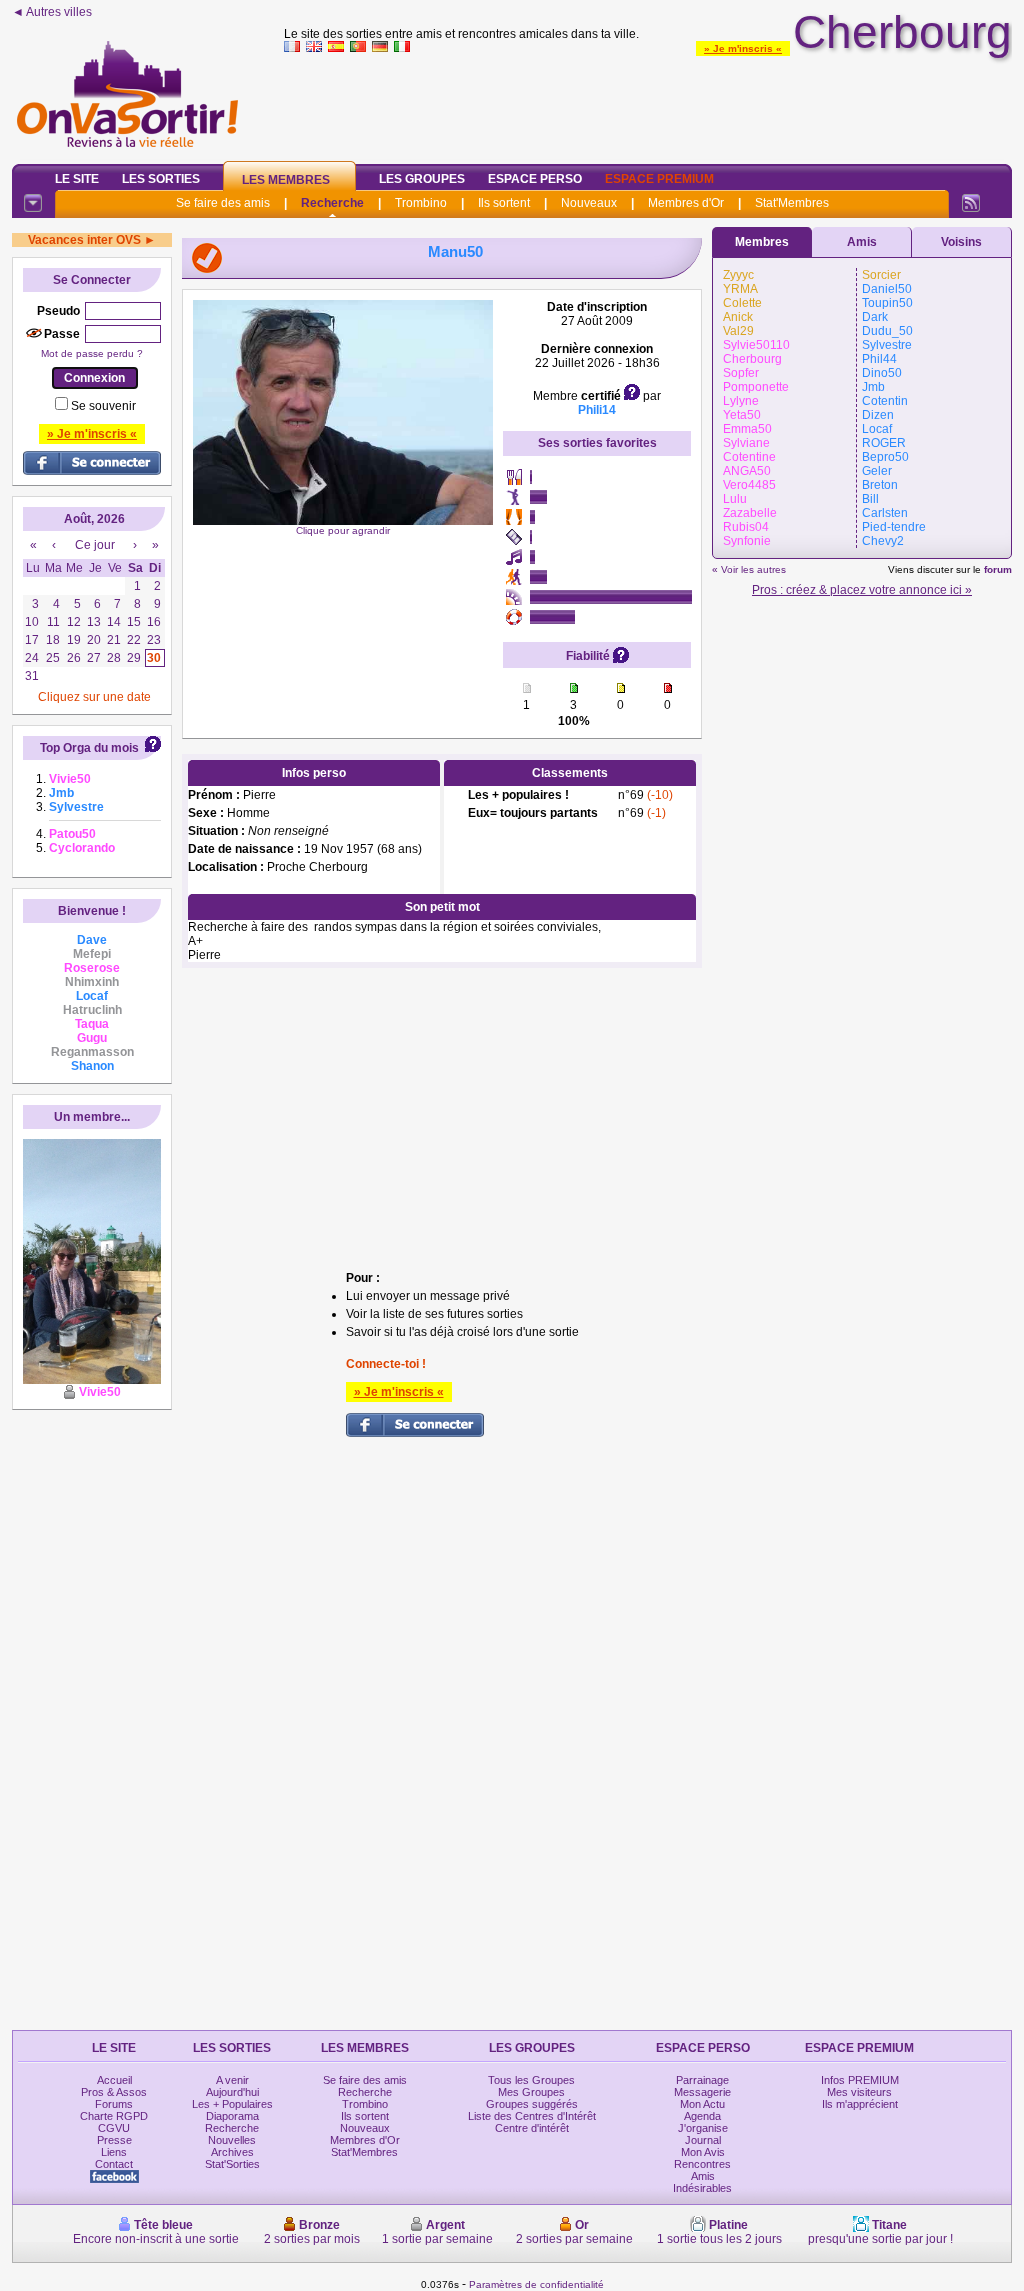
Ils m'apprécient (860, 2104)
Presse (114, 2140)
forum (998, 569)
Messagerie (702, 2092)
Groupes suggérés (532, 2104)
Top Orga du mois (89, 748)
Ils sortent (504, 203)
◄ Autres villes (52, 12)
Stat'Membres (792, 203)
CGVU (114, 2128)
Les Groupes (422, 179)
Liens (114, 2152)
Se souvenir (103, 406)
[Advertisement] (648, 104)
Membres (762, 242)
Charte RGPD (114, 2116)
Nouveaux (589, 203)
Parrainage (702, 2080)
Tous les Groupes (531, 2080)
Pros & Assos (114, 2092)
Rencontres (702, 2164)
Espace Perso (535, 179)
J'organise (703, 2128)
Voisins (961, 242)
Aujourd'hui (232, 2092)
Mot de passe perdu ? (92, 353)
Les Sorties (161, 179)
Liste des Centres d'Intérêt (532, 2116)
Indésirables (702, 2188)
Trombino (421, 203)
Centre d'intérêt (532, 2128)
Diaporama (232, 2116)
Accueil (114, 2080)
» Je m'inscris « (743, 48)
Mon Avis (703, 2152)
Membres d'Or (686, 203)
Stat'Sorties (232, 2164)
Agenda (702, 2116)
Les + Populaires (232, 2104)
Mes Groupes (531, 2092)
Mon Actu (702, 2104)
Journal (703, 2140)
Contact (114, 2164)
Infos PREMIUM (860, 2080)
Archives (232, 2152)
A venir (232, 2080)
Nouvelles (232, 2140)
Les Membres (286, 180)
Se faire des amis (223, 203)
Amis (862, 242)
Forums (114, 2104)
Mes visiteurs (859, 2092)
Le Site (77, 179)
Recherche (332, 203)
